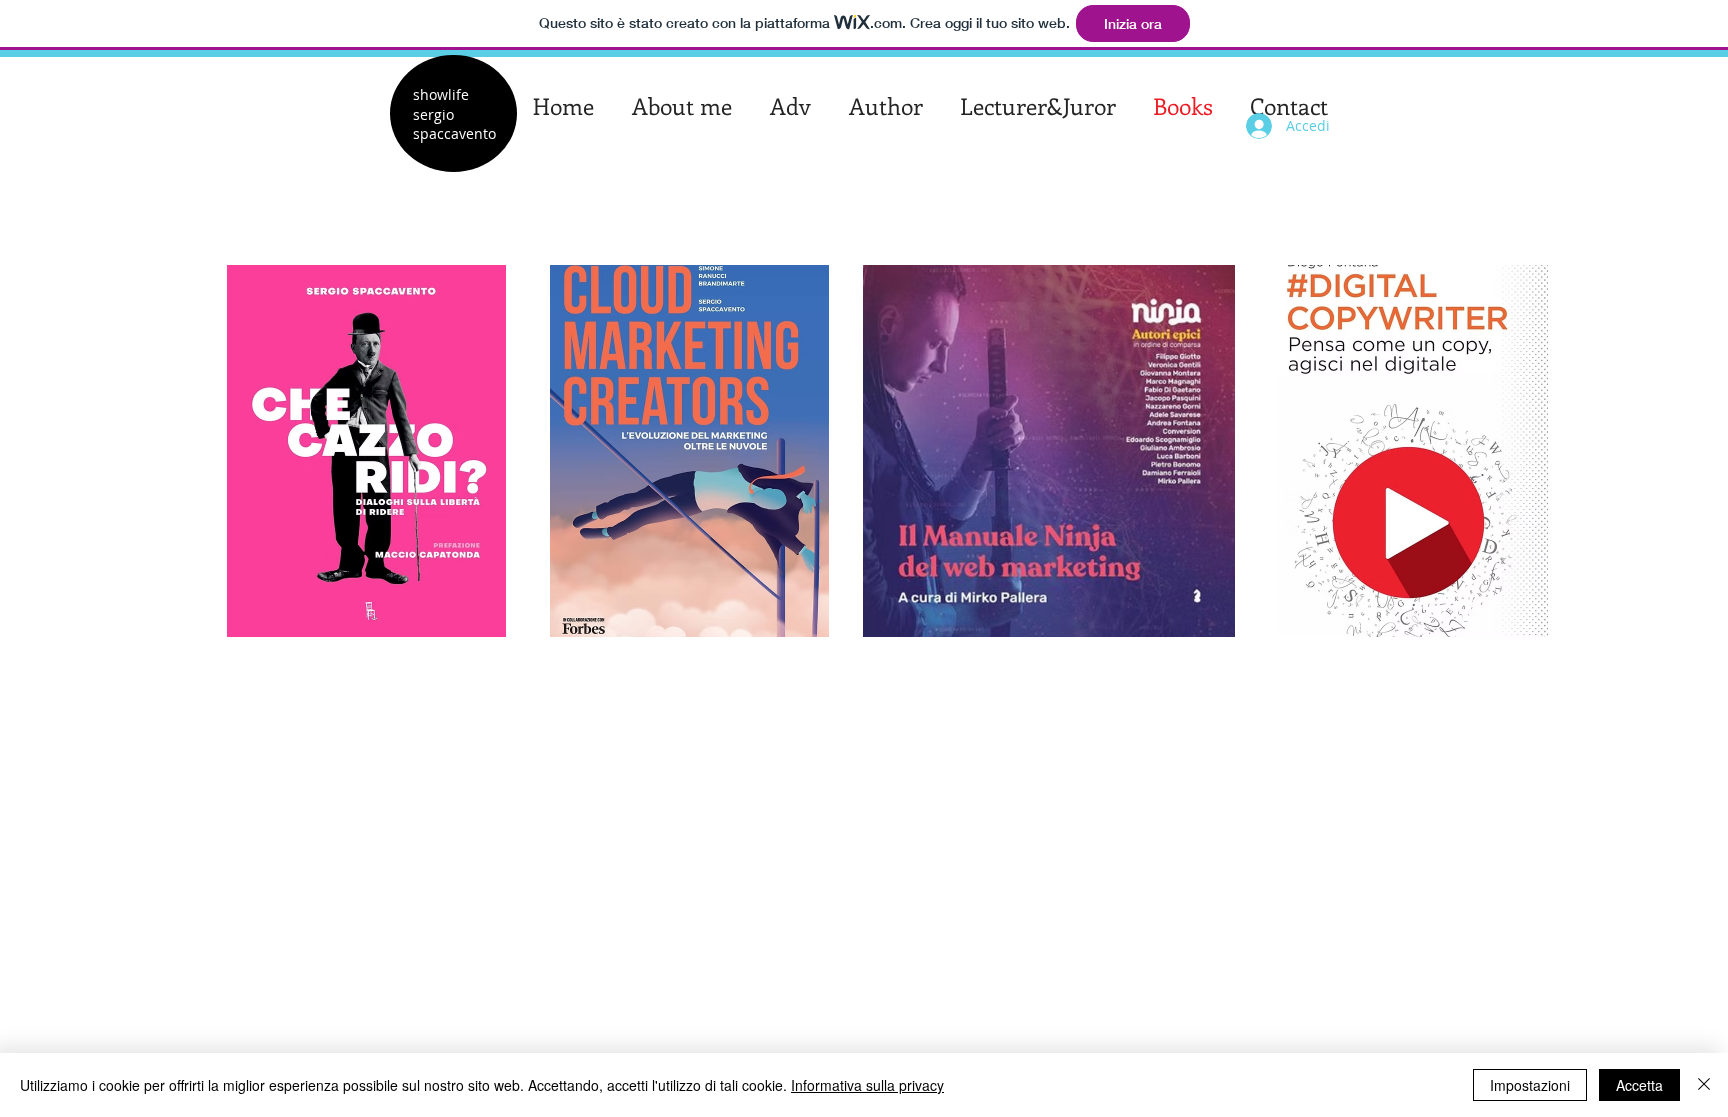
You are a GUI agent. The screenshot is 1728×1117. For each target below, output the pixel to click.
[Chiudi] (1704, 1085)
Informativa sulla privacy (867, 1085)
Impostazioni (1530, 1085)
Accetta (1639, 1085)
